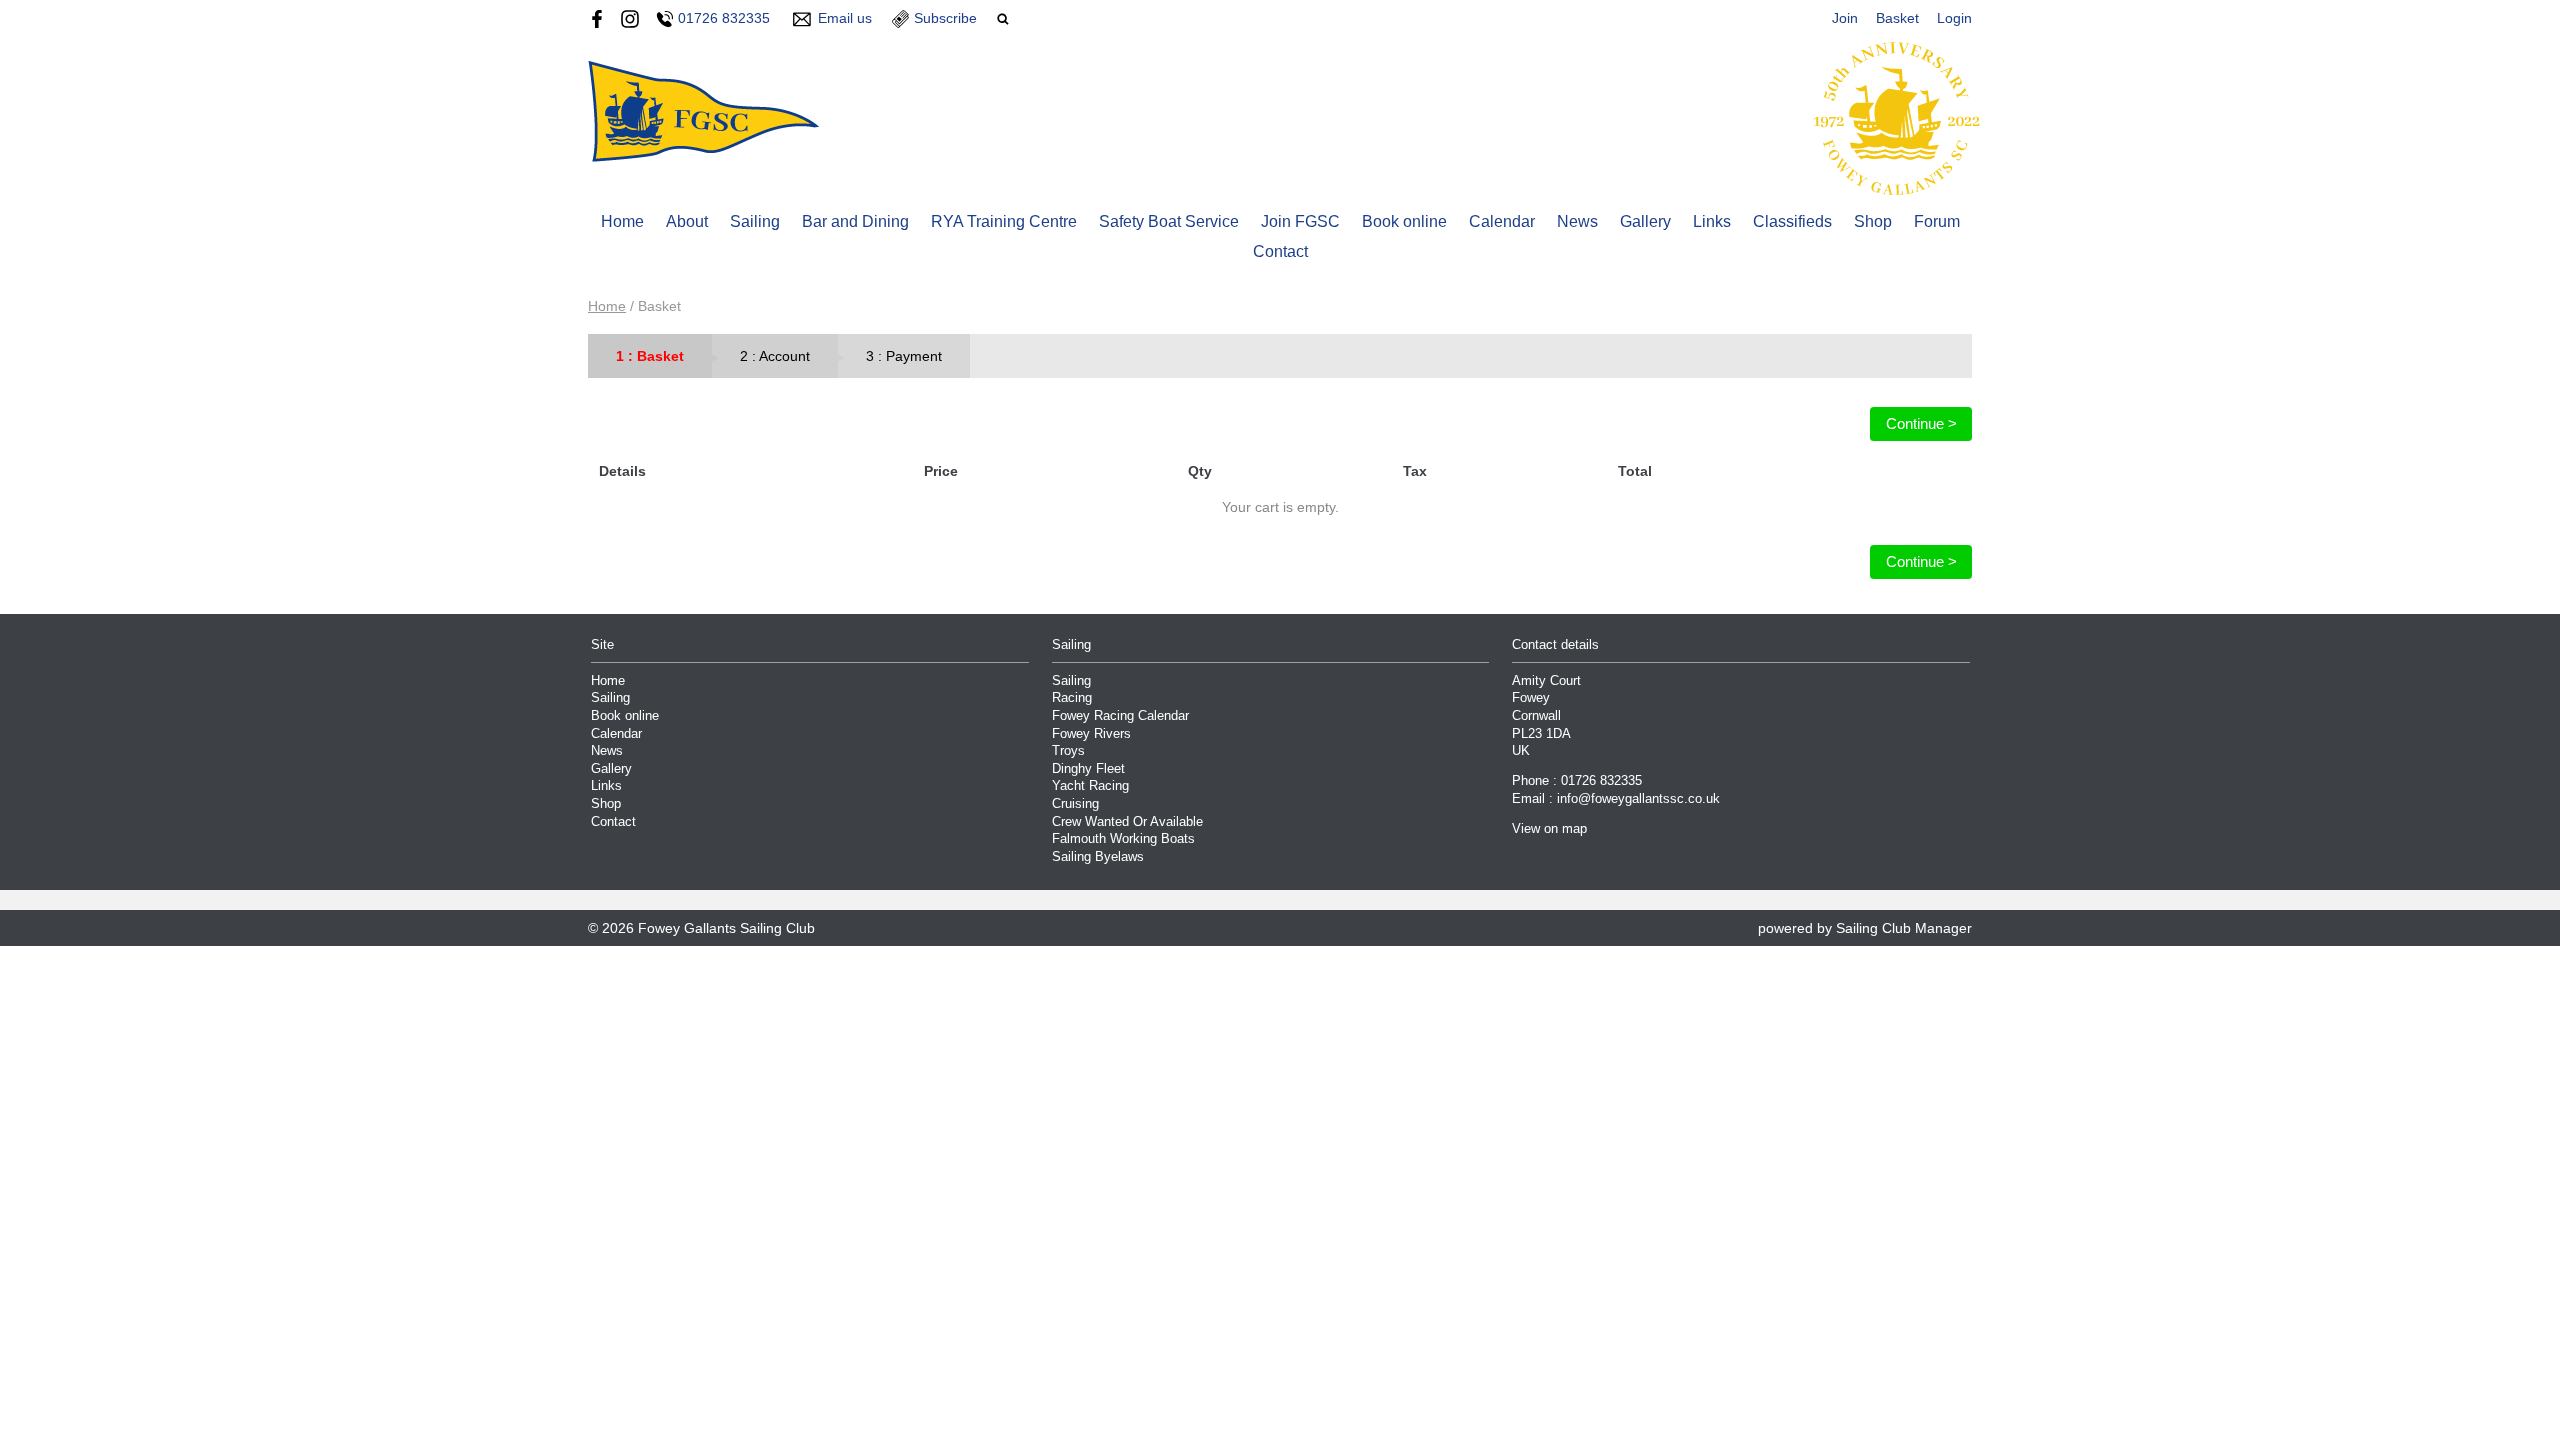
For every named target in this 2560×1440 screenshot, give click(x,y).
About (687, 221)
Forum (1937, 221)
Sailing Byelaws (1098, 857)
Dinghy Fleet (1088, 769)
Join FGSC (1300, 221)
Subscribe (945, 18)
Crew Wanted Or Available (1127, 822)
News (1577, 221)
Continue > (1921, 423)
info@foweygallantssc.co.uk (1638, 799)
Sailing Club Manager (1904, 928)
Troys (1068, 751)
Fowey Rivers (1091, 734)
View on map (1549, 829)
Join (1845, 18)
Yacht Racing (1090, 786)
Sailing (755, 221)
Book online (1404, 221)
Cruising (1075, 804)
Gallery (1645, 221)
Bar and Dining (855, 221)
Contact (1280, 251)
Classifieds (1792, 221)
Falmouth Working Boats (1123, 839)
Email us (845, 18)
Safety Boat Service (1169, 221)
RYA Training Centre (1004, 221)
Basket (1897, 18)
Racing (1072, 698)
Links (1712, 221)
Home (622, 221)
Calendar (1502, 221)
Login (1954, 18)
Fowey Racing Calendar (1120, 716)
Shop (1873, 221)
